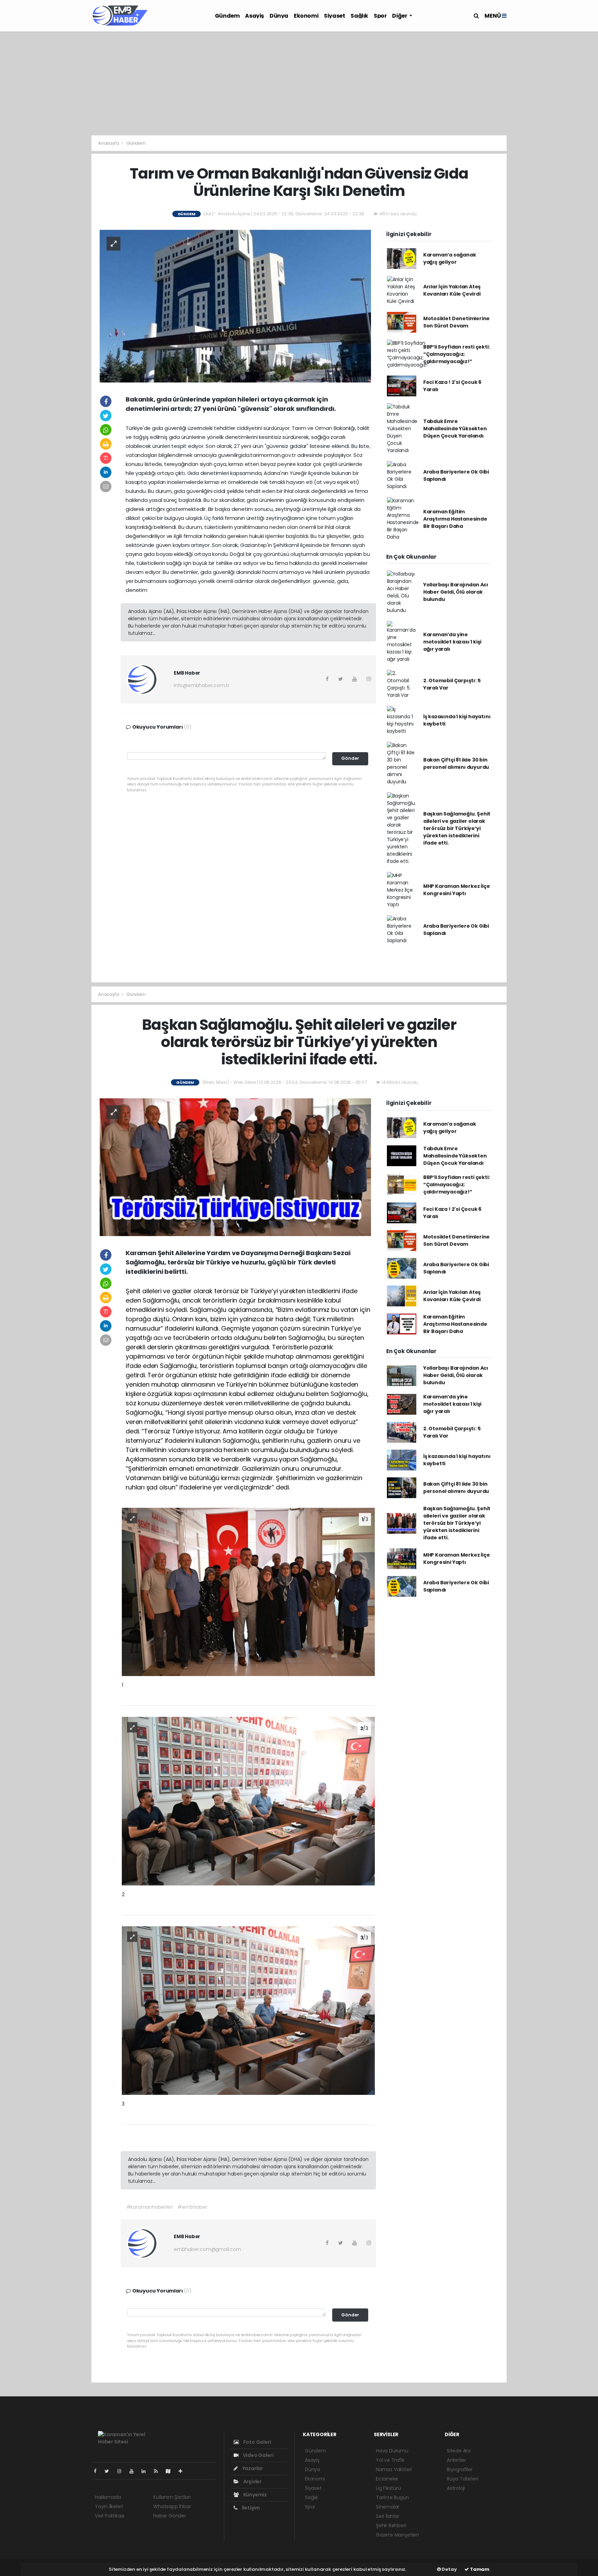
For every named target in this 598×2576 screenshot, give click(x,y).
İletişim (250, 2508)
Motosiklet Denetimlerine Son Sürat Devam (456, 322)
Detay (449, 2569)
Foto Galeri (257, 2442)
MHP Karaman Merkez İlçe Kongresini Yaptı (457, 890)
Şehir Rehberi (391, 2525)
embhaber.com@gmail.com (207, 2249)
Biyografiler (460, 2469)
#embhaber (192, 2207)
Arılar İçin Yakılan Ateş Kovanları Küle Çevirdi (452, 290)
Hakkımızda (108, 2497)
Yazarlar (252, 2468)
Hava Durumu (392, 2451)
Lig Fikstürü (388, 2488)
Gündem (227, 16)
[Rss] (159, 2471)
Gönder (350, 758)
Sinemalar (388, 2507)
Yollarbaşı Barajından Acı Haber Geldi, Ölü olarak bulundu (456, 592)
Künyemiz (255, 2495)
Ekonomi (306, 16)
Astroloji (456, 2488)
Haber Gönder (170, 2516)
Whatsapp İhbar (172, 2506)
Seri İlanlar (388, 2516)
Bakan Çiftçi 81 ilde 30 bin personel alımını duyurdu (456, 763)
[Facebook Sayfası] (98, 2471)
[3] (248, 2010)
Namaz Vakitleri (394, 2469)
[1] (248, 1592)
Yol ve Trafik (390, 2460)
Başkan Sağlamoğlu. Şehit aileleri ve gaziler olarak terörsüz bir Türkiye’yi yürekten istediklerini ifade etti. (457, 828)
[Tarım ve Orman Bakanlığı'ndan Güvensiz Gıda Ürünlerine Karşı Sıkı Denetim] (235, 306)
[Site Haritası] (171, 2471)
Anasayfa (109, 143)
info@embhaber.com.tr (202, 685)
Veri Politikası (110, 2516)
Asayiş (255, 16)
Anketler (456, 2460)
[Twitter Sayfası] (110, 2471)
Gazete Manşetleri (397, 2535)
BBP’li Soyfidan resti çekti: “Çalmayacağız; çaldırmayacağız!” (457, 354)
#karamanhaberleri (149, 2207)
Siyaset (334, 16)
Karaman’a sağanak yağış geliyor (450, 258)
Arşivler (252, 2482)
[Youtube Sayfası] (134, 2471)
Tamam (479, 2569)
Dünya (279, 16)
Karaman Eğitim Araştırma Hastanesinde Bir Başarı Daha (455, 519)
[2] (248, 1801)
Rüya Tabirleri (462, 2479)
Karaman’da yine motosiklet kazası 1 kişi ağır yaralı (452, 642)
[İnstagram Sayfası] (122, 2471)
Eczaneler (387, 2479)
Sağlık (359, 16)
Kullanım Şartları (172, 2497)
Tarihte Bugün (392, 2497)
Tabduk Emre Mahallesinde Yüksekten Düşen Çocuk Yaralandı (455, 429)
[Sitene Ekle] (183, 2471)
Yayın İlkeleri (109, 2506)
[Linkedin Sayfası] (146, 2471)
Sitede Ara (459, 2451)
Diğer (400, 16)
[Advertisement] (299, 83)
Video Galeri (258, 2455)
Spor (380, 16)
